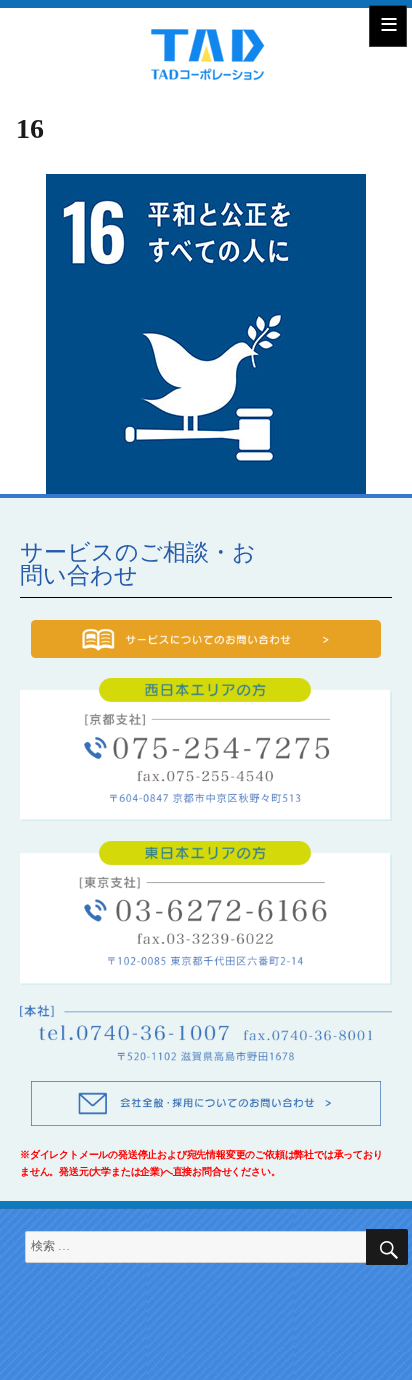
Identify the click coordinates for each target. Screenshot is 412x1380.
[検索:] (206, 1246)
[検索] (387, 1247)
